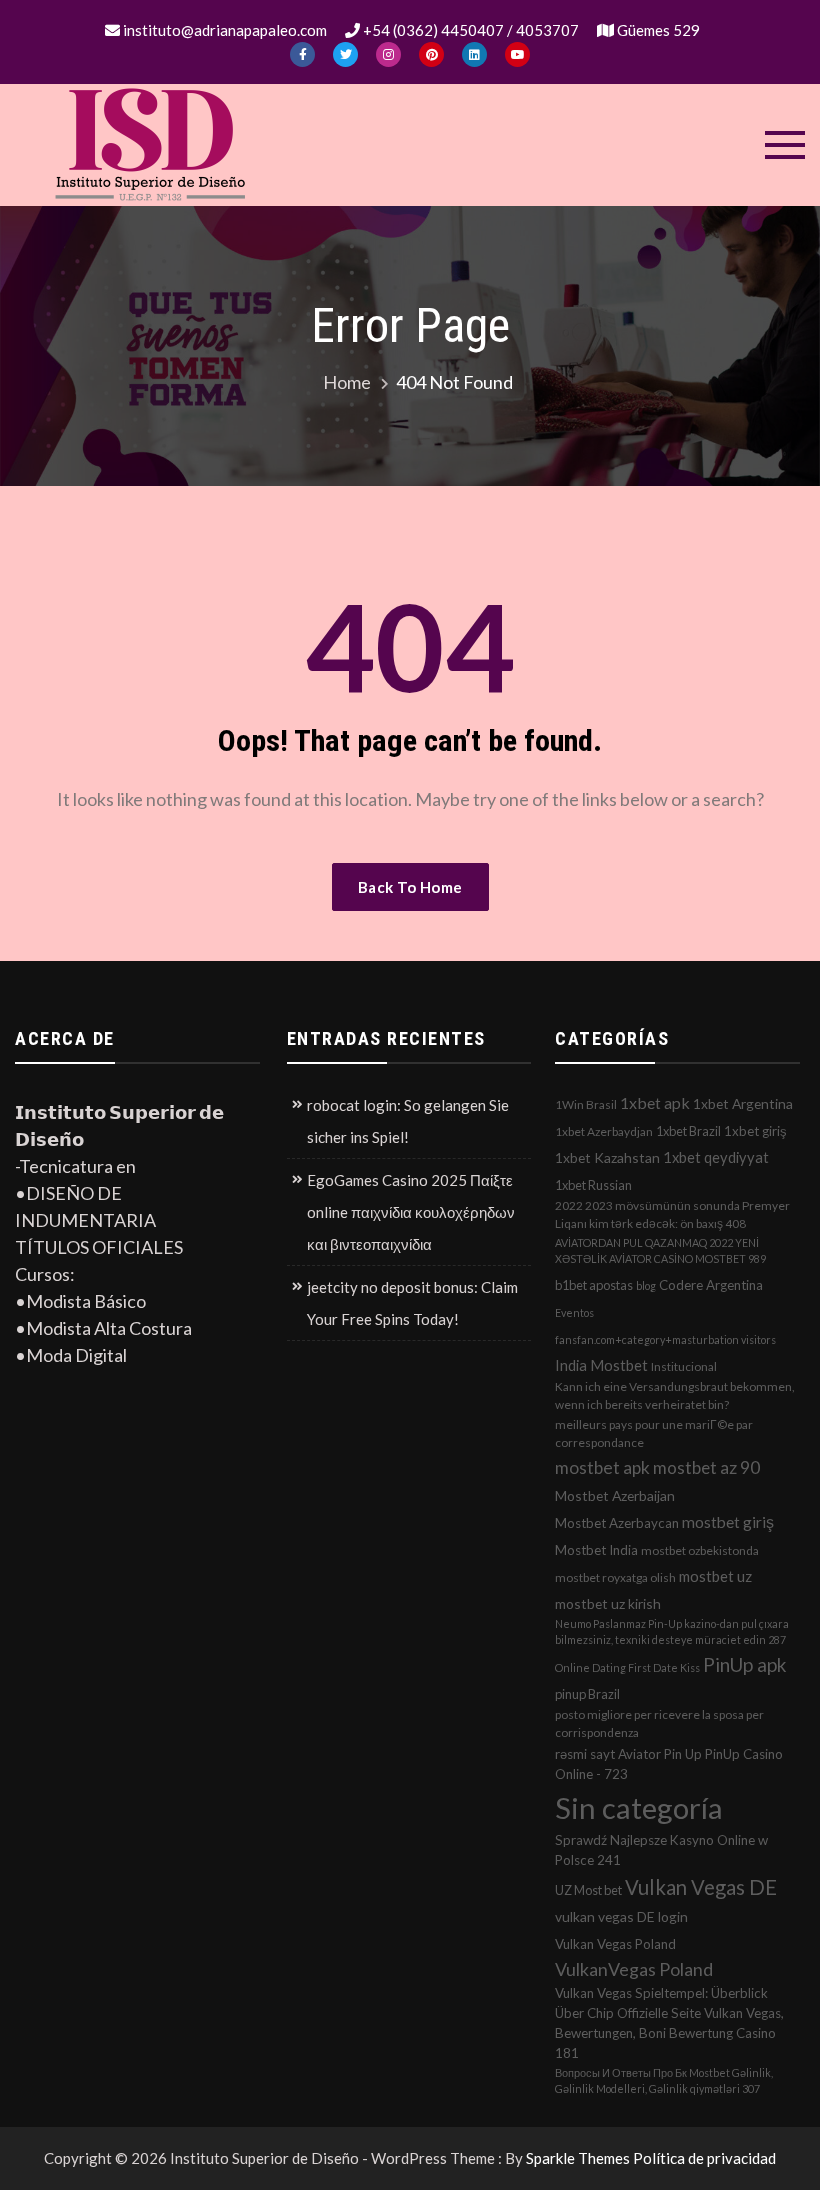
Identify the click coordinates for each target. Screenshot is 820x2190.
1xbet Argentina (743, 1103)
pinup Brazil (587, 1694)
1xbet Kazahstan (607, 1157)
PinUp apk (744, 1664)
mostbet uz (715, 1576)
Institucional (684, 1366)
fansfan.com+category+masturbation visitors (665, 1339)
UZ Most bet (588, 1890)
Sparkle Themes (578, 2158)
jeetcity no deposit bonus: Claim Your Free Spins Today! (412, 1303)
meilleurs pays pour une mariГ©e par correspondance (654, 1433)
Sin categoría (639, 1807)
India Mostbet (601, 1365)
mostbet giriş (728, 1522)
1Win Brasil (586, 1104)
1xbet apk (655, 1102)
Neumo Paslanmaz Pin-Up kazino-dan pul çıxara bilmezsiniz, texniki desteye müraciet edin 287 (672, 1631)
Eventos (574, 1312)
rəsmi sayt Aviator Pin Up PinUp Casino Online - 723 (669, 1764)
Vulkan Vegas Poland (615, 1944)
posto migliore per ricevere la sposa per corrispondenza (659, 1723)
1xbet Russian (593, 1185)
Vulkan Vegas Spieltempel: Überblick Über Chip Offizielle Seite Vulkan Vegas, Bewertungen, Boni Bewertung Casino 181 (669, 2023)
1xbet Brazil (688, 1131)
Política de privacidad (704, 2158)
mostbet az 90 (706, 1467)
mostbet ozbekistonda (700, 1550)
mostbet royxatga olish (615, 1577)
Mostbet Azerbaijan (615, 1495)
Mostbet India (596, 1550)
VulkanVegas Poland (634, 1969)
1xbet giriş (755, 1131)
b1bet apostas (594, 1285)
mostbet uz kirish (608, 1603)
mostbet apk (602, 1467)
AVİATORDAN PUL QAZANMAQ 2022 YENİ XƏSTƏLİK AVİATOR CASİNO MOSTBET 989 (660, 1250)
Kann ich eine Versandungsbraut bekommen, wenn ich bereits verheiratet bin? (675, 1395)
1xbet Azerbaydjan (604, 1131)
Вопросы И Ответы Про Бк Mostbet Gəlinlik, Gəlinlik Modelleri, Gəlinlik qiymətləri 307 (664, 2080)
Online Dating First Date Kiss (627, 1667)
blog (646, 1285)
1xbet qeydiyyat (716, 1157)
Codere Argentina (711, 1285)
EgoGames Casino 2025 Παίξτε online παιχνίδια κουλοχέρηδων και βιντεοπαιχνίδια (411, 1212)
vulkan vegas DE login (621, 1916)
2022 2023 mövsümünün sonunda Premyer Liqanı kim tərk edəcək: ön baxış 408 (672, 1214)
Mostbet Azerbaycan (617, 1523)
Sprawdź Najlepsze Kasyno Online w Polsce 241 (661, 1850)
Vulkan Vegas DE (701, 1887)
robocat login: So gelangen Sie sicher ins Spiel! (408, 1121)
